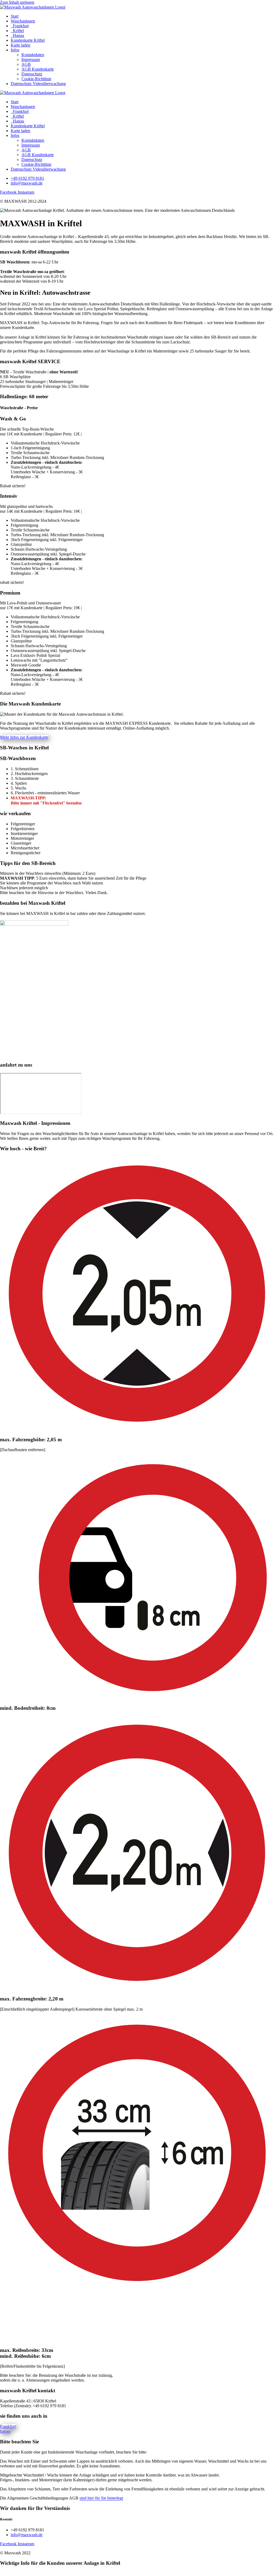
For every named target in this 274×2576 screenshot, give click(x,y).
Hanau (17, 35)
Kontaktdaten (33, 55)
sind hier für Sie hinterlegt (101, 2498)
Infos (15, 50)
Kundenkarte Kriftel (28, 40)
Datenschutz (32, 74)
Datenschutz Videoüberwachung (38, 84)
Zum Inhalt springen (17, 2)
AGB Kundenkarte (38, 69)
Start (15, 16)
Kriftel (17, 31)
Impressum (31, 60)
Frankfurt (20, 26)
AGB (26, 64)
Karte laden (20, 45)
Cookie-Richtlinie (36, 79)
